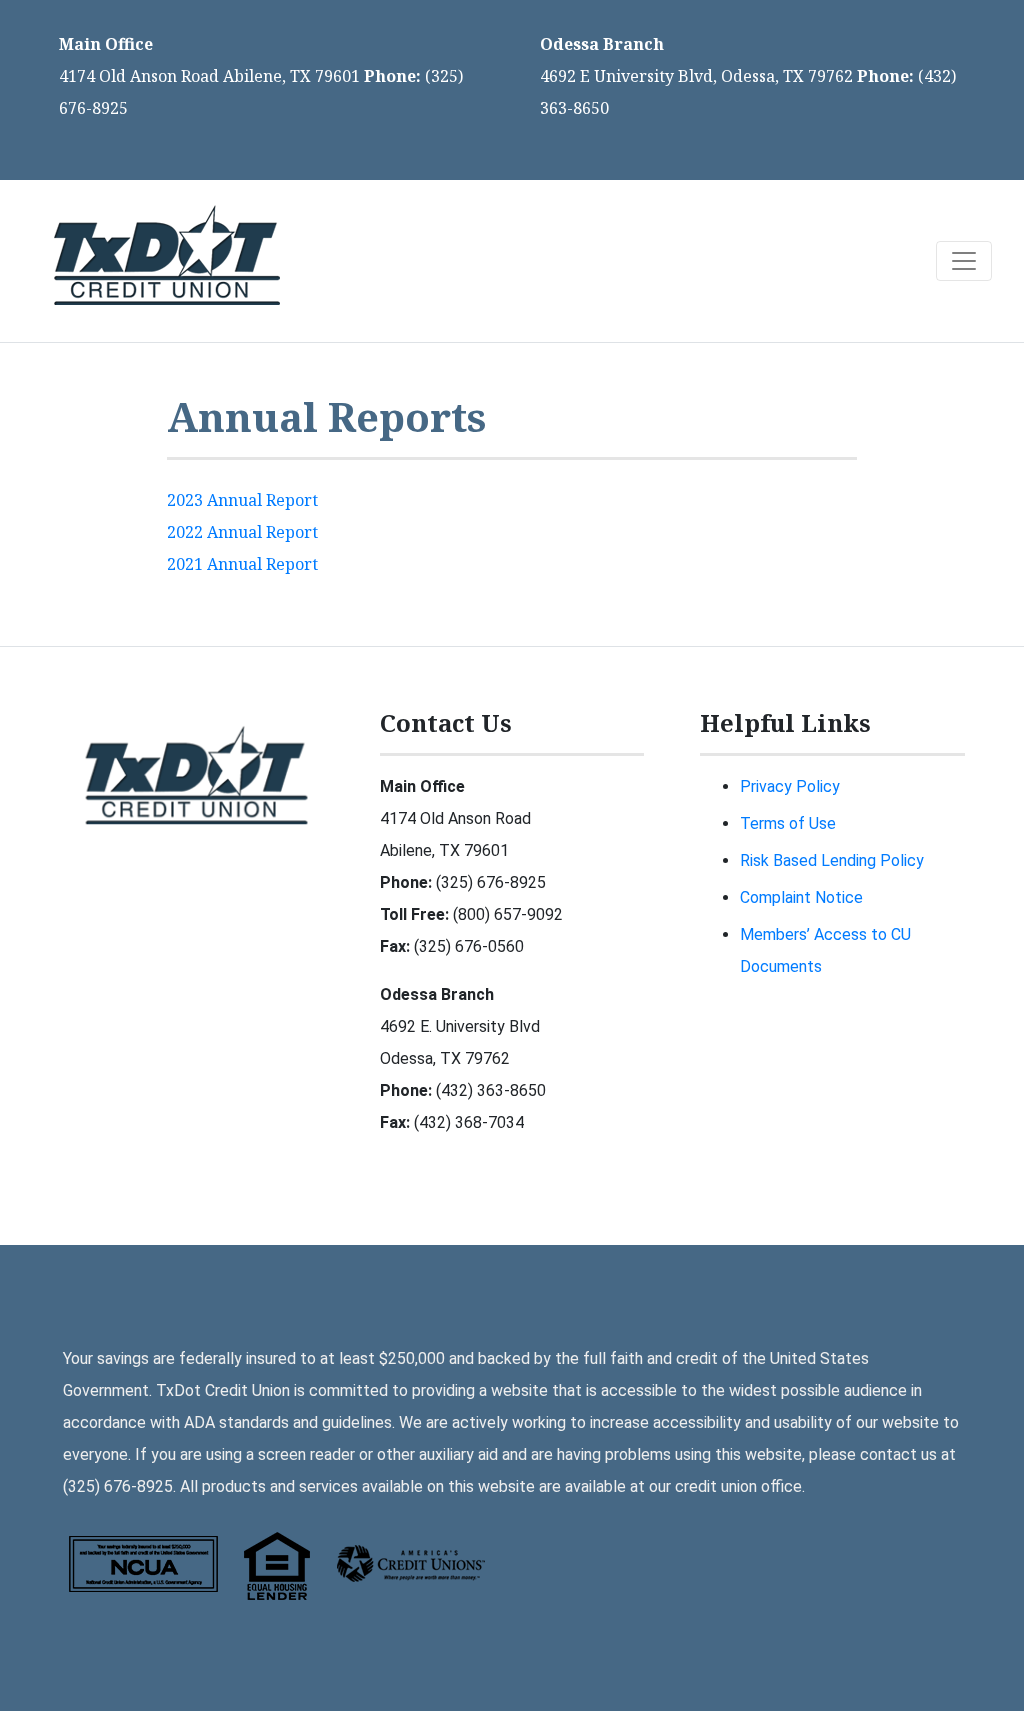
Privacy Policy (790, 786)
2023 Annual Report (242, 500)
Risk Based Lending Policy (832, 860)
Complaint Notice (801, 897)
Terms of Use (788, 823)
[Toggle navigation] (964, 261)
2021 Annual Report (242, 564)
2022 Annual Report (242, 532)
